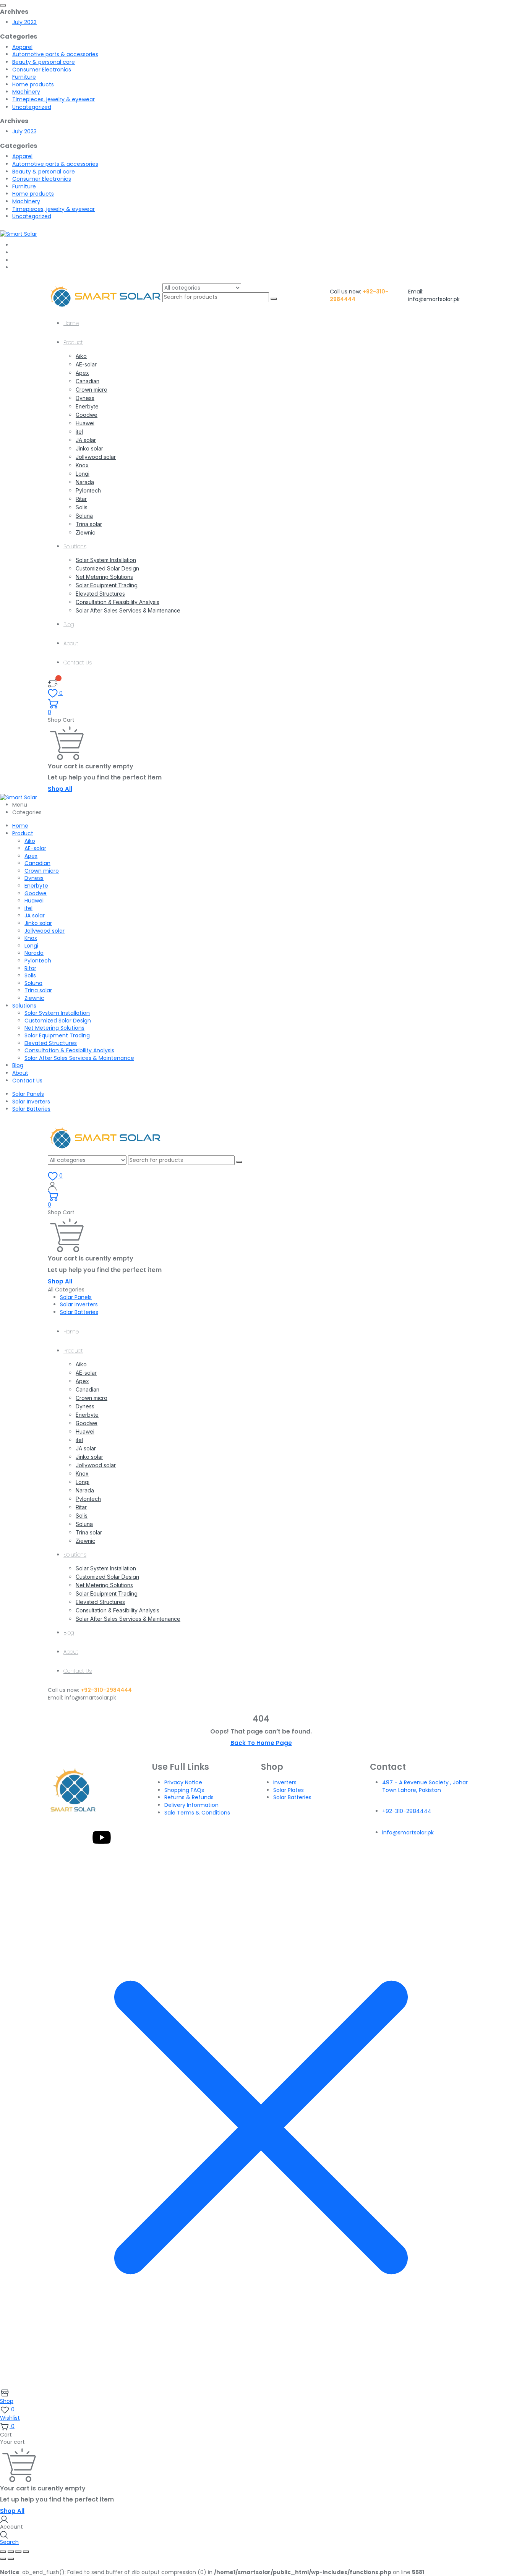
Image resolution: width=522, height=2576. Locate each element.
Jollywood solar (96, 457)
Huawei (85, 423)
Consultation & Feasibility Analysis (118, 602)
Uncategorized (32, 107)
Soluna (84, 516)
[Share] (18, 2552)
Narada (85, 482)
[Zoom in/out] (3, 2552)
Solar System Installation (106, 560)
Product (73, 342)
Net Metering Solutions (104, 577)
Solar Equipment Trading (107, 585)
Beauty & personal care (44, 62)
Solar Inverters (31, 1102)
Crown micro (92, 390)
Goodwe (87, 415)
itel (79, 432)
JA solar (86, 440)
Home (71, 323)
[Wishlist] (53, 683)
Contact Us (78, 663)
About (71, 643)
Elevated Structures (100, 594)
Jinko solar (89, 448)
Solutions (75, 546)
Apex (82, 373)
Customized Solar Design (107, 568)
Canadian (88, 381)
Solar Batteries (31, 1109)
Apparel (22, 47)
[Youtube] (102, 1837)
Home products (33, 84)
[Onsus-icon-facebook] (60, 1837)
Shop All (60, 789)
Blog (69, 624)
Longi (83, 474)
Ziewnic (85, 532)
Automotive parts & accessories (55, 54)
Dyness (85, 398)
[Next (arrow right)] (11, 2559)
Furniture (24, 77)
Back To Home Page (261, 1743)
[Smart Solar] (19, 233)
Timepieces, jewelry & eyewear (53, 99)
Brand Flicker (332, 1857)
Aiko (81, 356)
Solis (82, 507)
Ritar (81, 499)
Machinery (26, 92)
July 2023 (24, 22)
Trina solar (89, 524)
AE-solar (86, 364)
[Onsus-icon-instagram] (81, 1837)
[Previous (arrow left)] (3, 2559)
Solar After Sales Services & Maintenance (128, 610)
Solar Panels (28, 1094)
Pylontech (88, 490)
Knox (82, 465)
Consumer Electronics (42, 70)
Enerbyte (87, 406)
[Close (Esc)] (26, 2552)
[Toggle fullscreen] (11, 2552)
